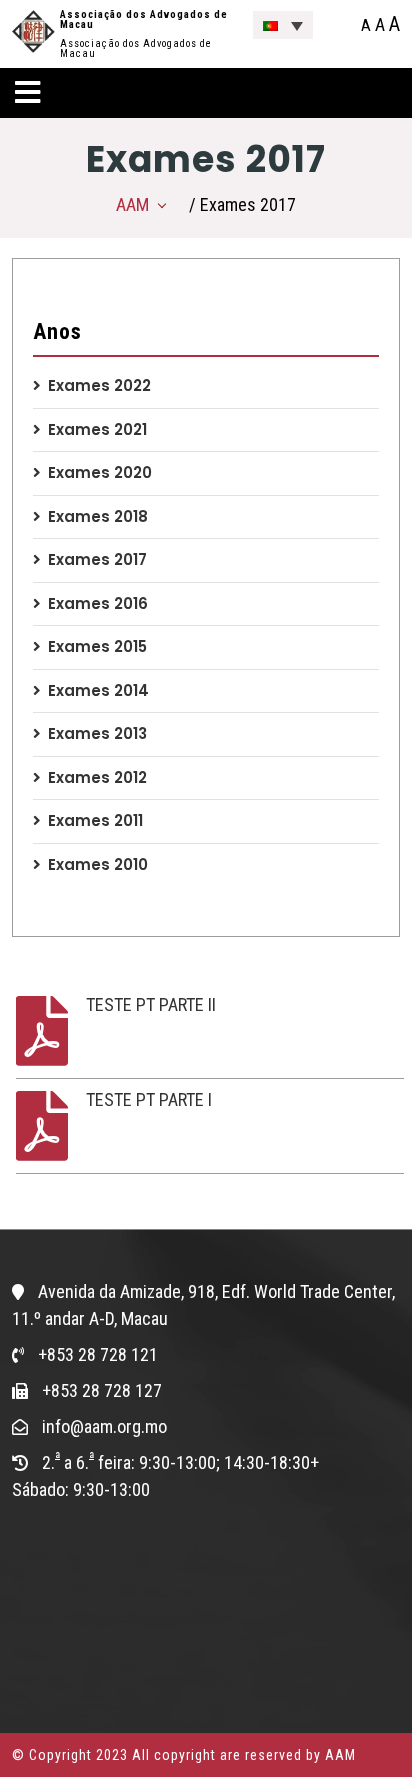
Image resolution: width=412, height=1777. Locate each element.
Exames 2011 (95, 820)
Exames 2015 (97, 646)
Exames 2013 (97, 733)
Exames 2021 (97, 429)
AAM (132, 204)
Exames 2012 (97, 777)
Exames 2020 (100, 472)
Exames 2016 (98, 603)
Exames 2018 (98, 516)
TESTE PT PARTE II (151, 1004)
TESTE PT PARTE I (149, 1099)
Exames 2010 (98, 864)
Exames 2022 (99, 385)
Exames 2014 (98, 690)
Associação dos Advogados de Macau (144, 19)
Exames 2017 (97, 559)
